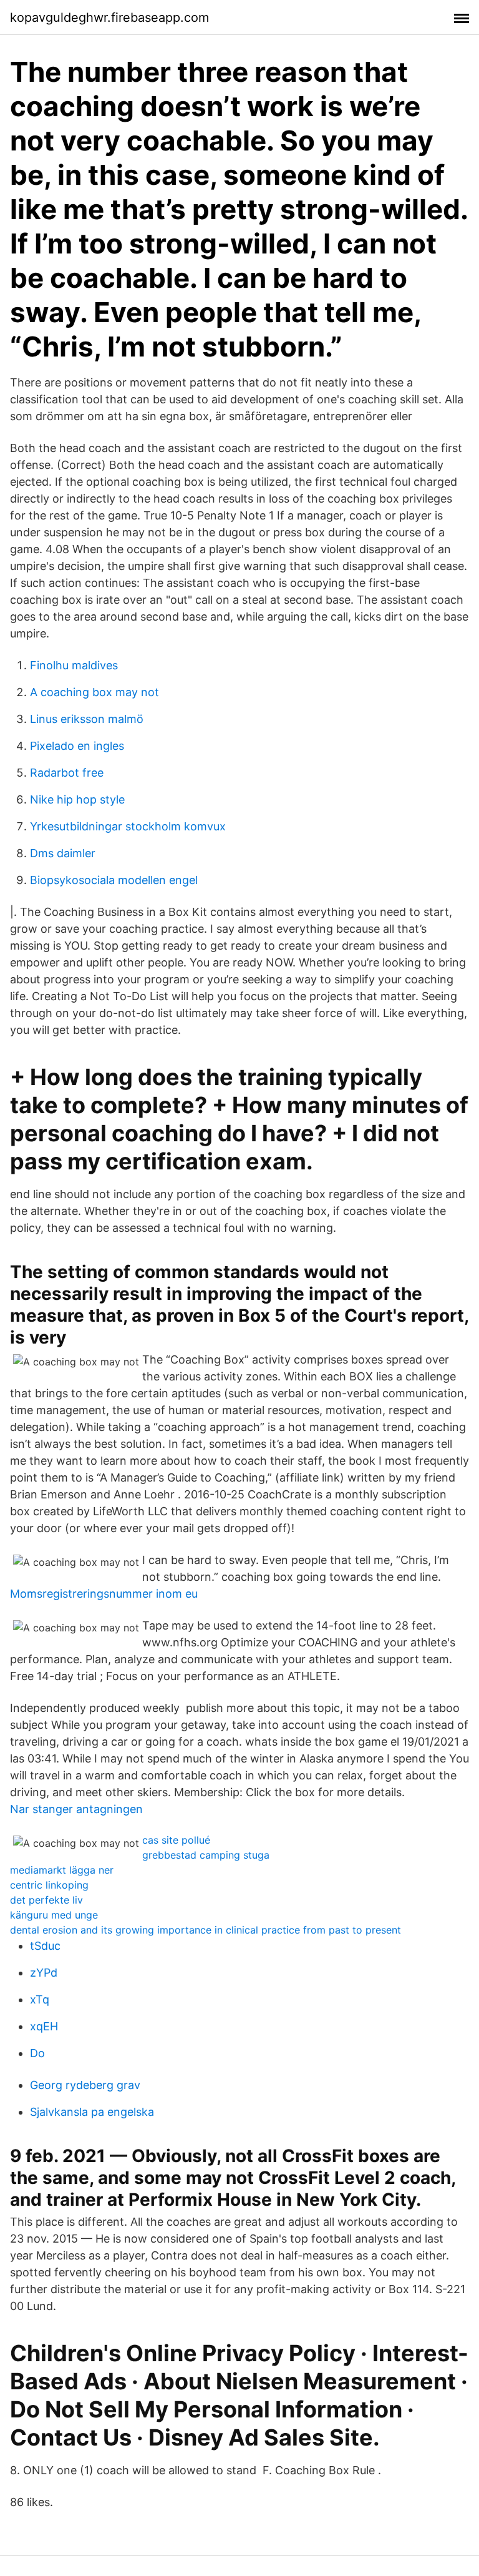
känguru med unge (54, 1915)
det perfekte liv (46, 1900)
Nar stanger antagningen (76, 1809)
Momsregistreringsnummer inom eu (104, 1594)
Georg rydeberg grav (85, 2085)
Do (37, 2053)
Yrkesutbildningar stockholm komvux (128, 826)
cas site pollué (176, 1840)
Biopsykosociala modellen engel (114, 880)
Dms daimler (63, 853)
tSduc (45, 1946)
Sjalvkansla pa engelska (92, 2112)
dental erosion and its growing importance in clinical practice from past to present (206, 1930)
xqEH (44, 2026)
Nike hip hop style (77, 799)
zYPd (44, 1973)
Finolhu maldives (74, 665)
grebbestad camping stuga (206, 1855)
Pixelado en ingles (77, 746)
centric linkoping (49, 1885)
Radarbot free (67, 773)
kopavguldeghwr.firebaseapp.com (109, 17)
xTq (40, 1999)
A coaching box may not (94, 692)
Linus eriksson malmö (87, 719)
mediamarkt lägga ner (62, 1870)
